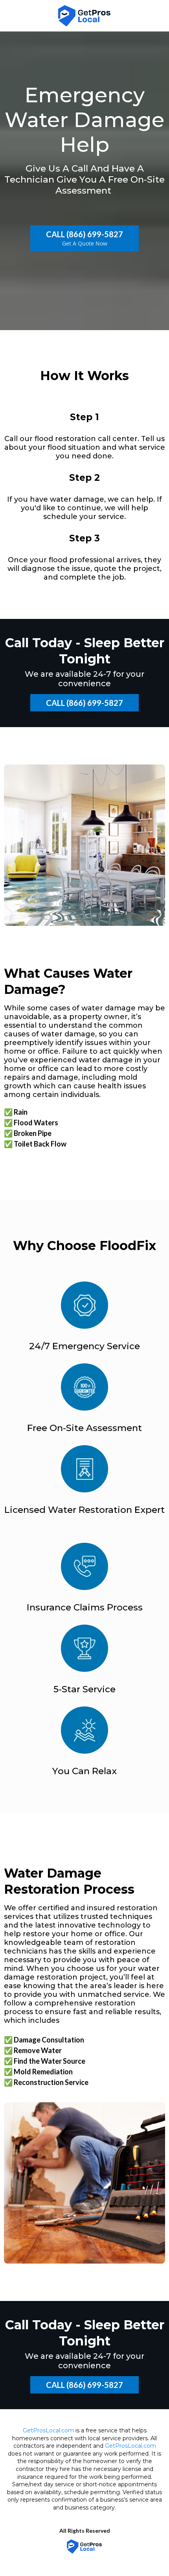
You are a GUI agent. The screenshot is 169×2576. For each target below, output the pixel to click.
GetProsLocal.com (48, 2430)
